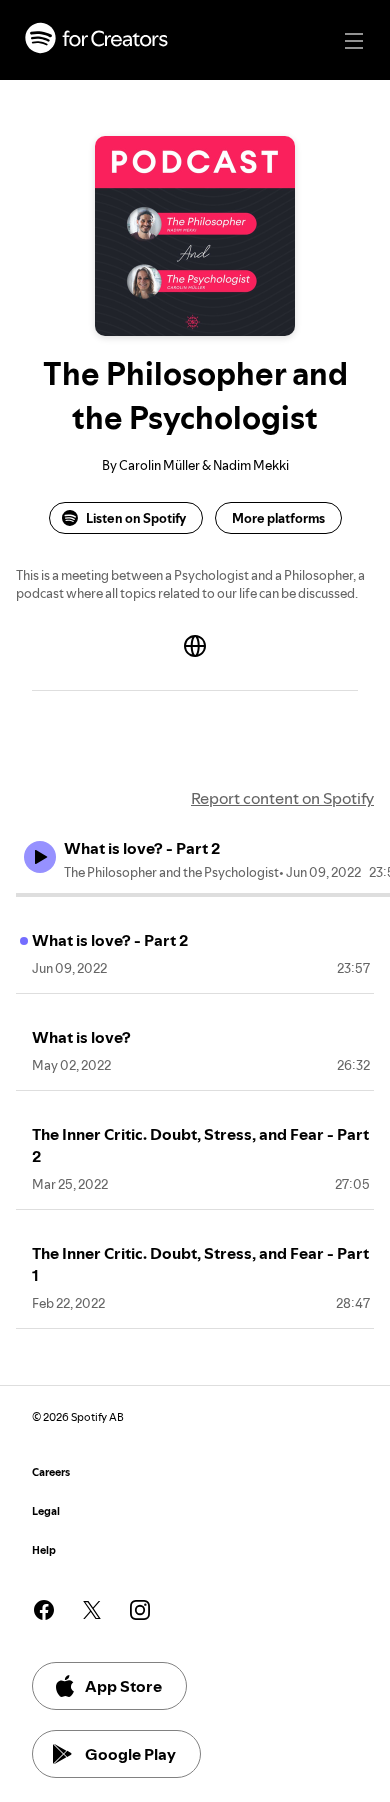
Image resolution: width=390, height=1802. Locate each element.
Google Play (130, 1754)
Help (44, 1550)
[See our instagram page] (140, 1610)
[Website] (195, 646)
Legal (46, 1511)
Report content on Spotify (282, 798)
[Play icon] (40, 857)
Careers (51, 1472)
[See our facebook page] (44, 1610)
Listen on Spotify (136, 518)
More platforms (278, 518)
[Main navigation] (354, 41)
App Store (123, 1686)
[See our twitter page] (92, 1610)
